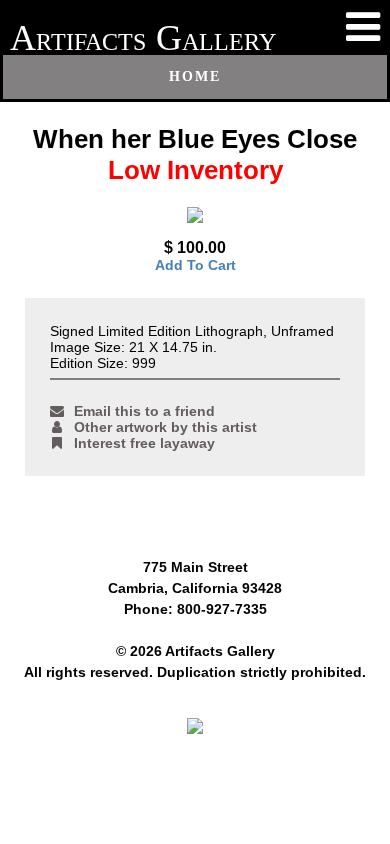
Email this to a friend (144, 411)
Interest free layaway (144, 443)
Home (195, 76)
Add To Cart (195, 265)
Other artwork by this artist (165, 427)
